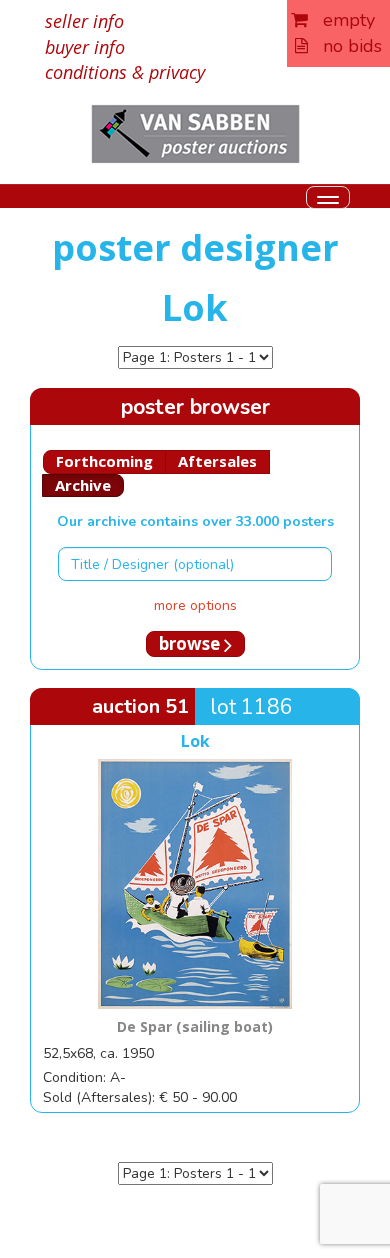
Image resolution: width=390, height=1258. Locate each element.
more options (195, 605)
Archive (83, 485)
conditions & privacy (125, 72)
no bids (345, 46)
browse (191, 643)
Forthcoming (104, 461)
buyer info (85, 47)
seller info (84, 21)
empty (341, 20)
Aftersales (217, 461)
